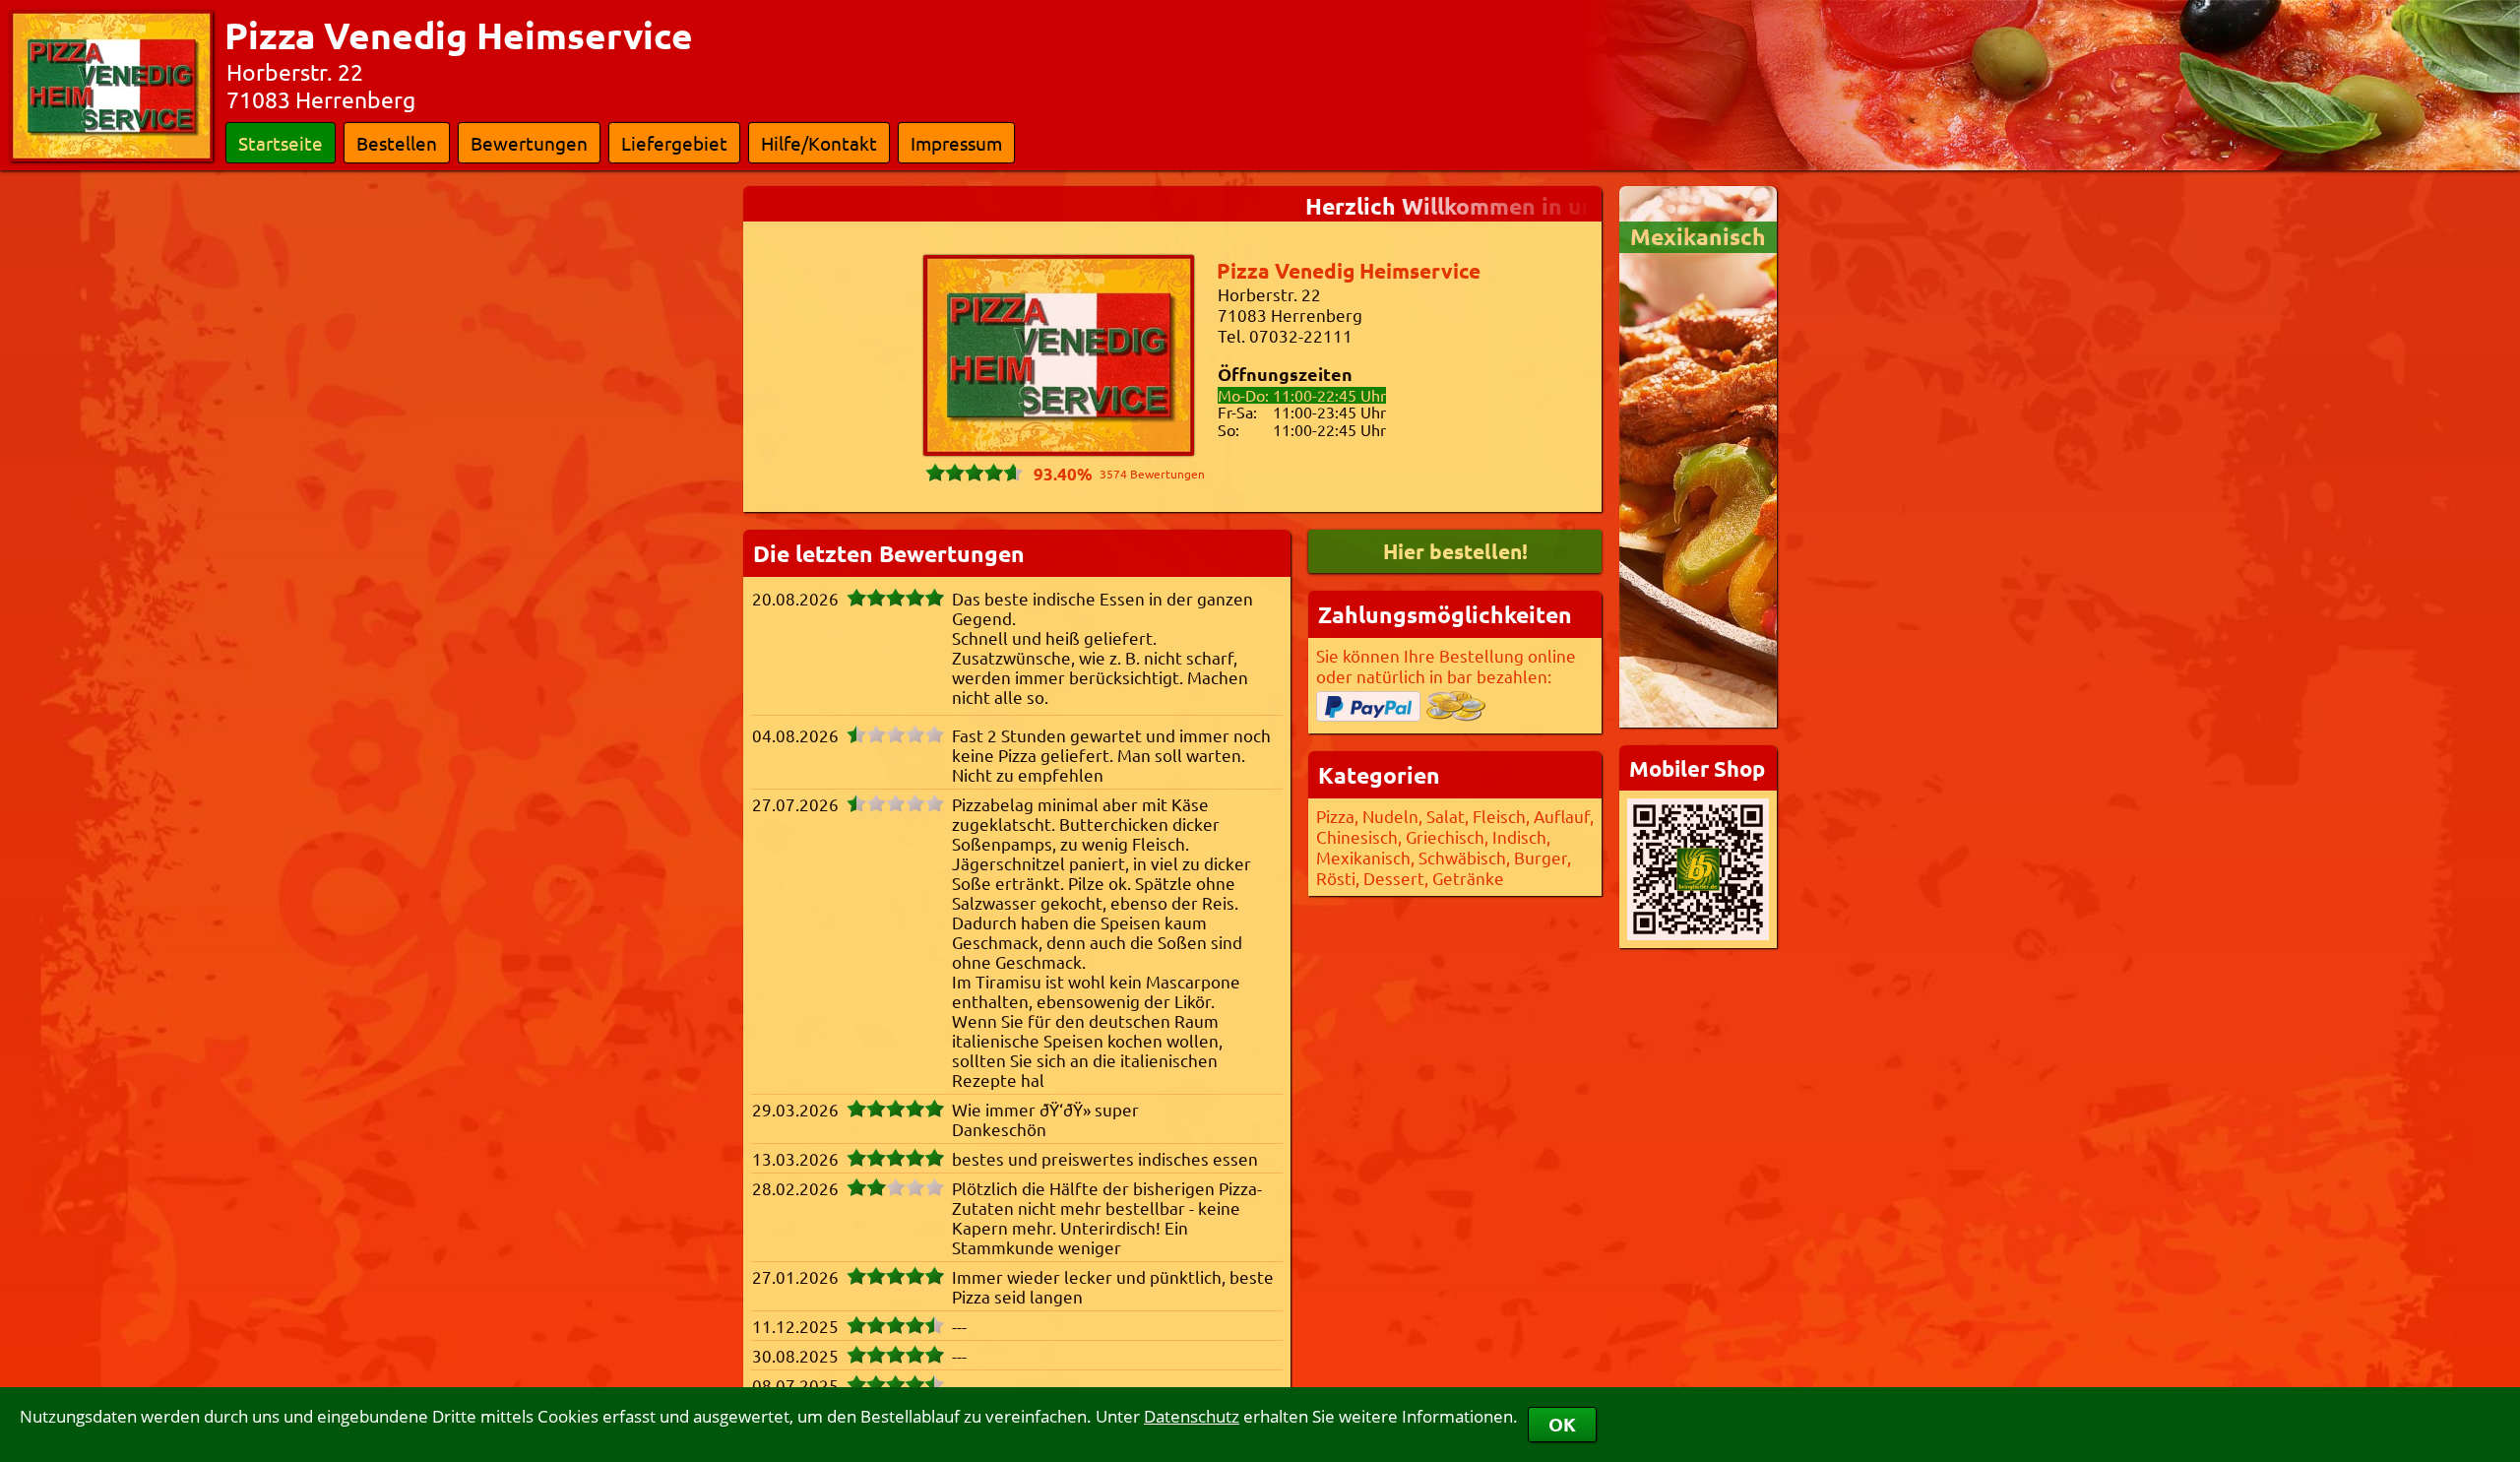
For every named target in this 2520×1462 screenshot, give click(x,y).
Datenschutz (1192, 1416)
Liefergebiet (674, 143)
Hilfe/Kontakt (819, 143)
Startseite (281, 143)
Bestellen (397, 143)
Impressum (956, 143)
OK (1562, 1424)
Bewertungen (529, 143)
